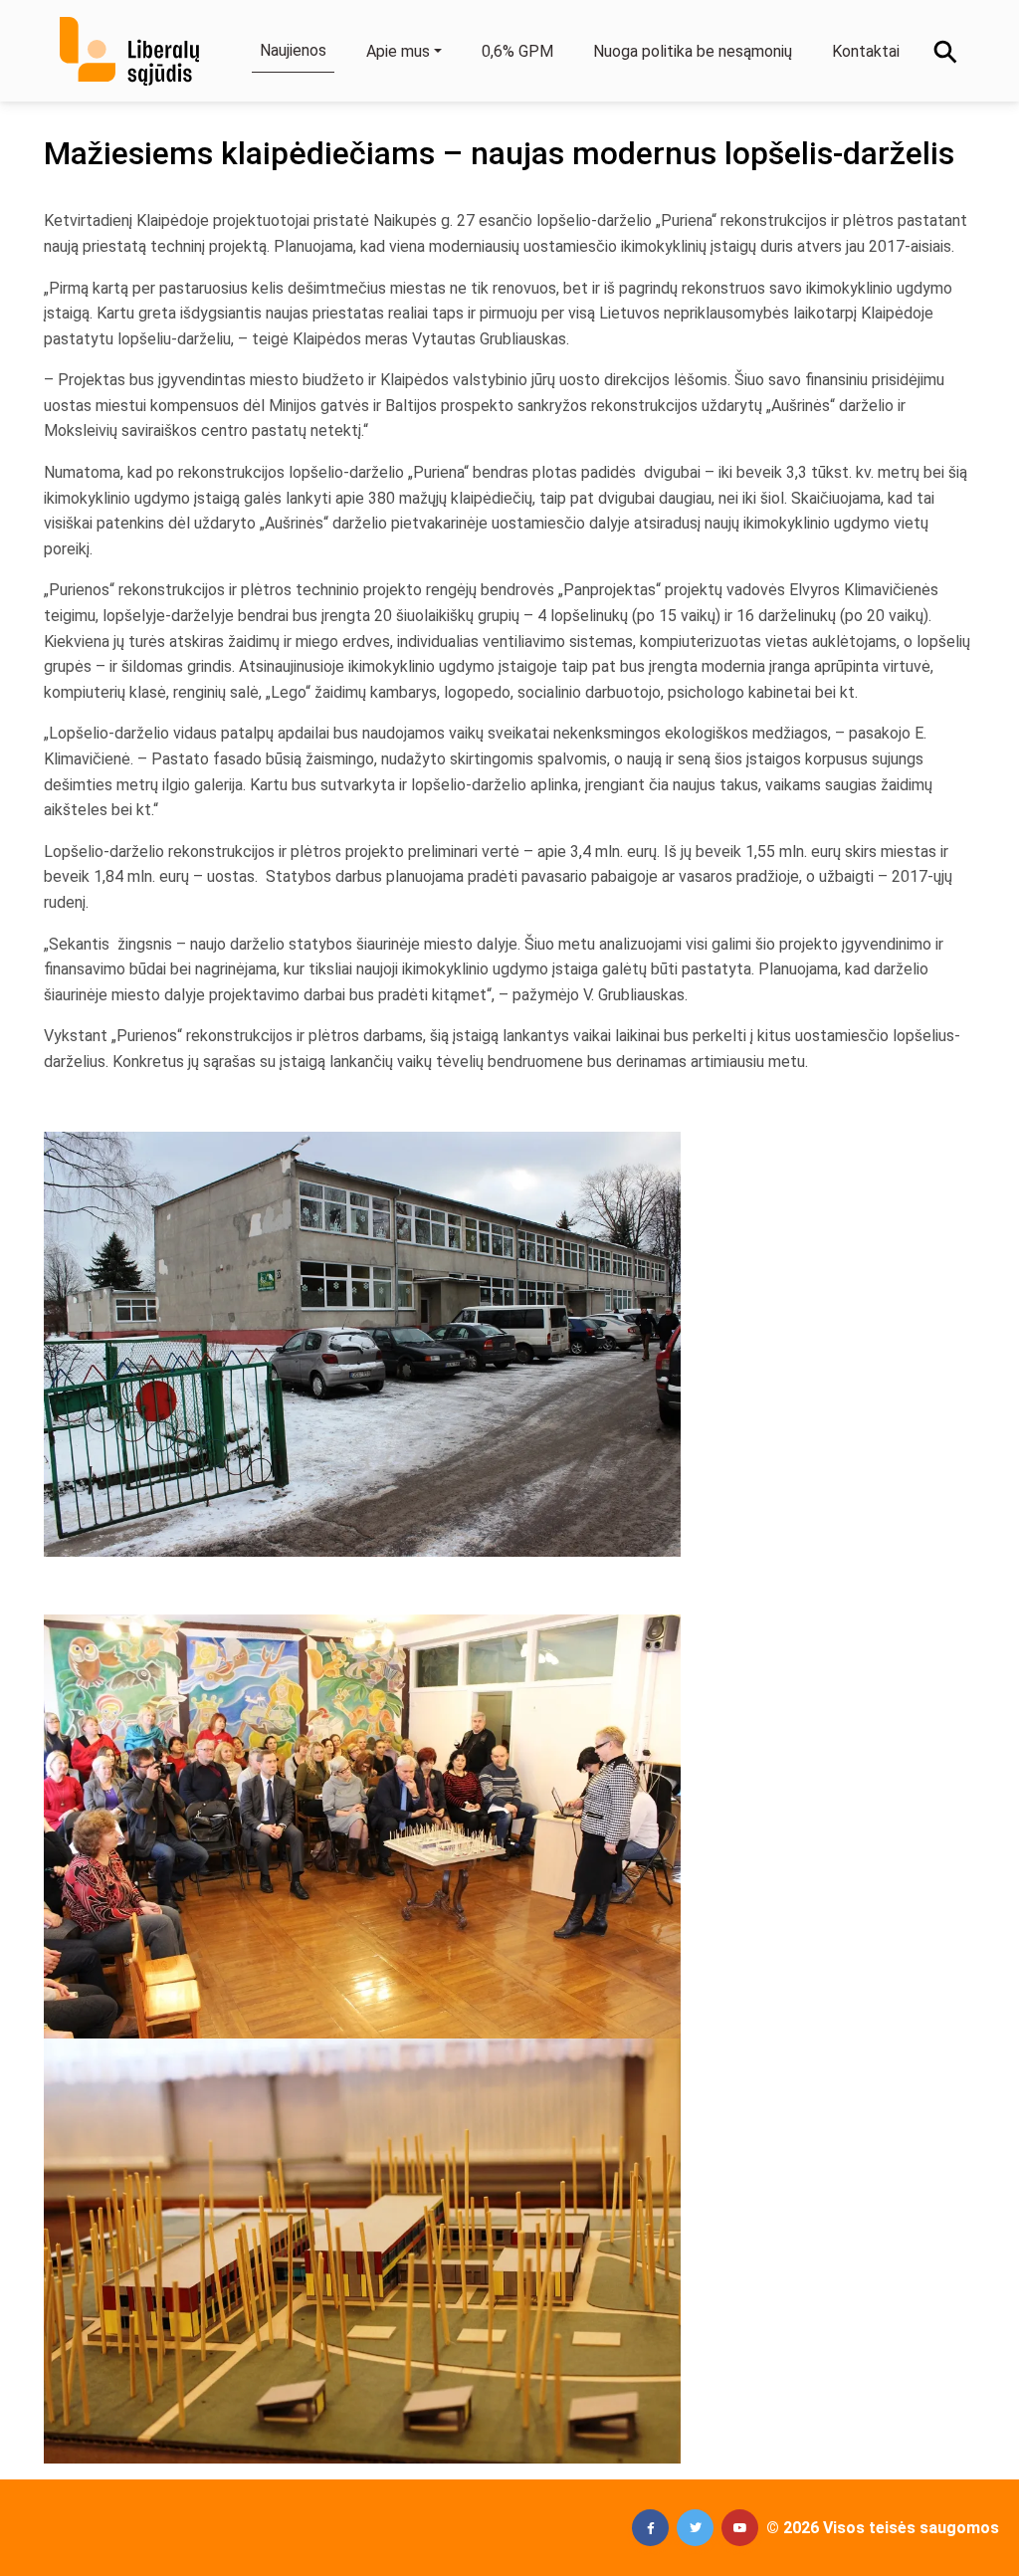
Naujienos (293, 50)
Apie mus (398, 51)
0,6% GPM (517, 51)
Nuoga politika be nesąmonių (693, 51)
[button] (650, 2528)
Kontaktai (866, 51)
